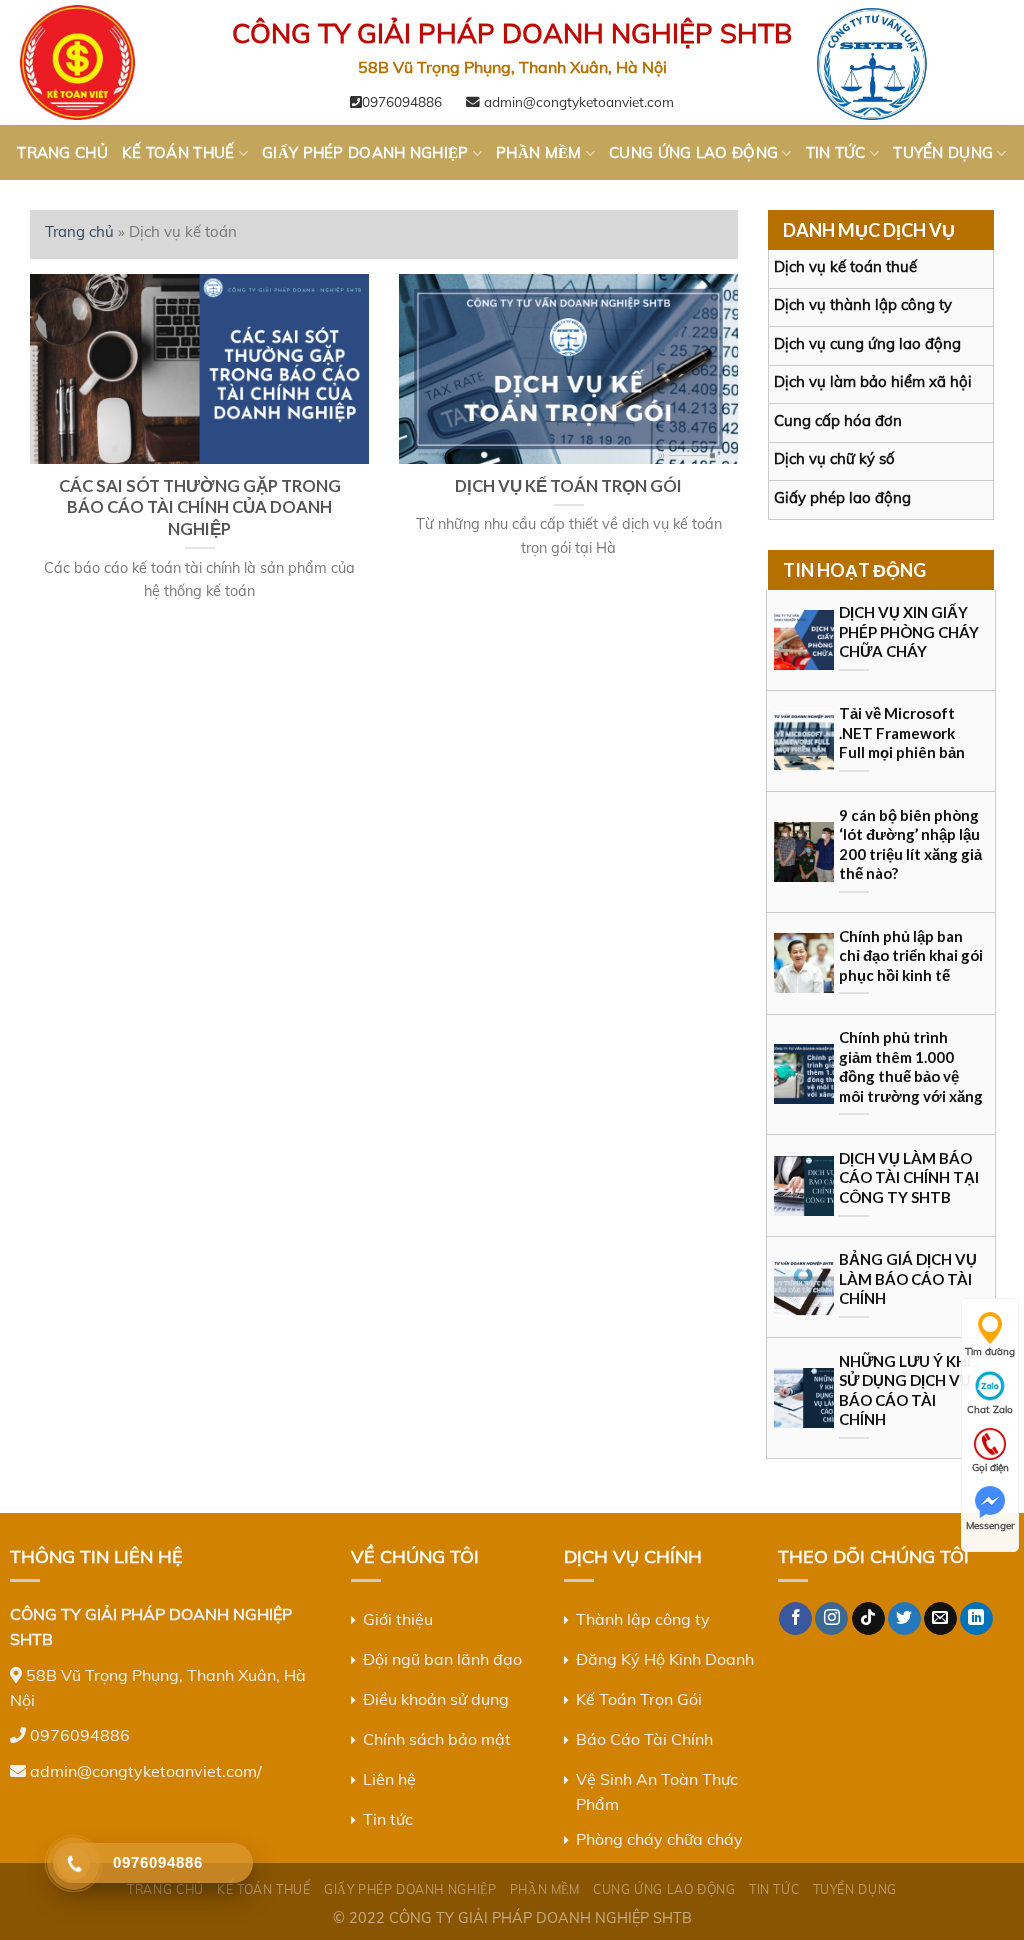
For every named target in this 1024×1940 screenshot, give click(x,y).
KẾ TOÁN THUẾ (178, 152)
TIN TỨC (836, 152)
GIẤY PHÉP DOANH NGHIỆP (365, 152)
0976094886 (402, 101)
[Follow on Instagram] (831, 1619)
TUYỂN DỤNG (943, 152)
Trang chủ (79, 231)
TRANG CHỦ (62, 152)
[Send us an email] (940, 1619)
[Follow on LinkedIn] (976, 1619)
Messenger (990, 1525)
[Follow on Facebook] (795, 1619)
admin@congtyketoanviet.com (577, 101)
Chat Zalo (990, 1409)
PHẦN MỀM (538, 152)
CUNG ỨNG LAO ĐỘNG (693, 152)
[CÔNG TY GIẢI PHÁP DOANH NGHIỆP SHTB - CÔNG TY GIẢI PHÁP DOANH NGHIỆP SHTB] (115, 62)
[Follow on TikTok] (868, 1619)
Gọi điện (990, 1467)
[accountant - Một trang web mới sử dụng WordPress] (909, 62)
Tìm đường (990, 1351)
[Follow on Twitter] (904, 1619)
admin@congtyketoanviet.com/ (146, 1771)
